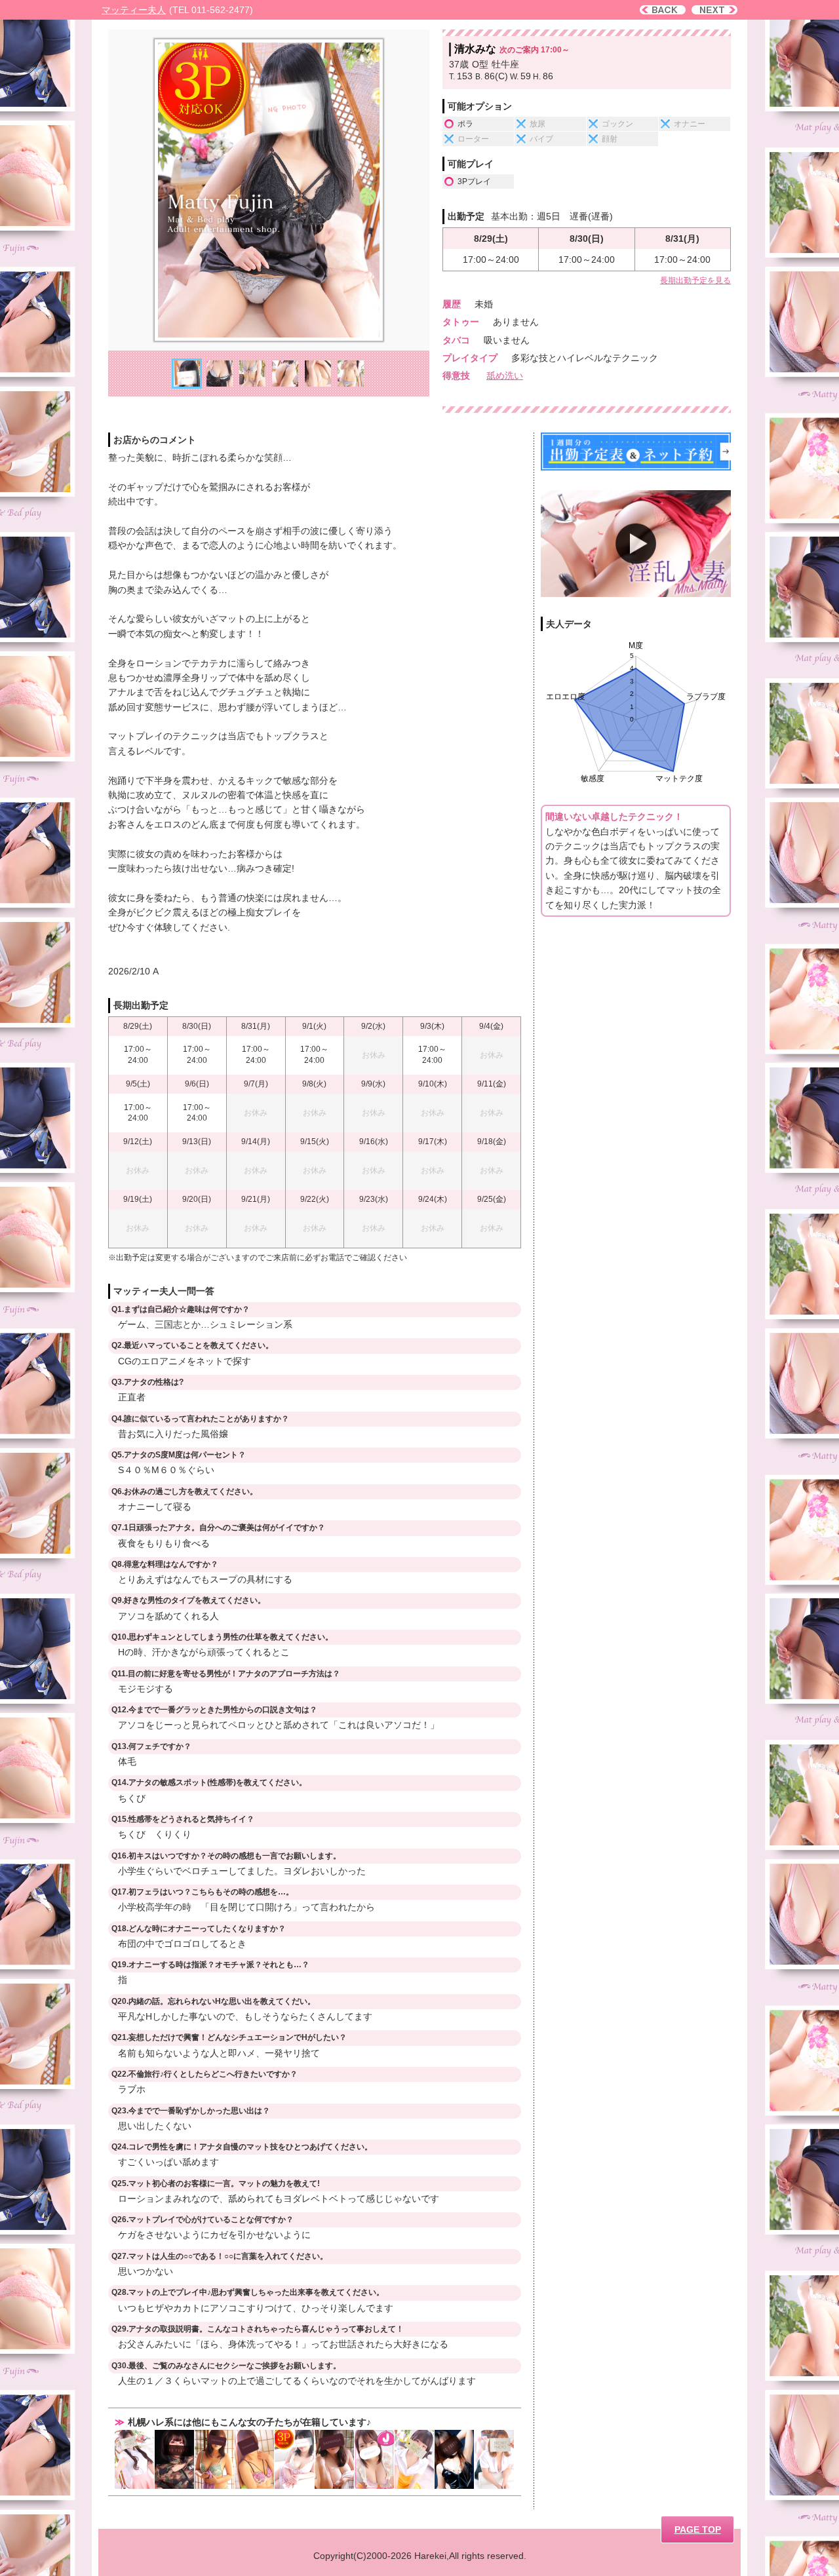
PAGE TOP (698, 2529)
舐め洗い (505, 375)
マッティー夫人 (134, 10)
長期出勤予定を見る (695, 280)
